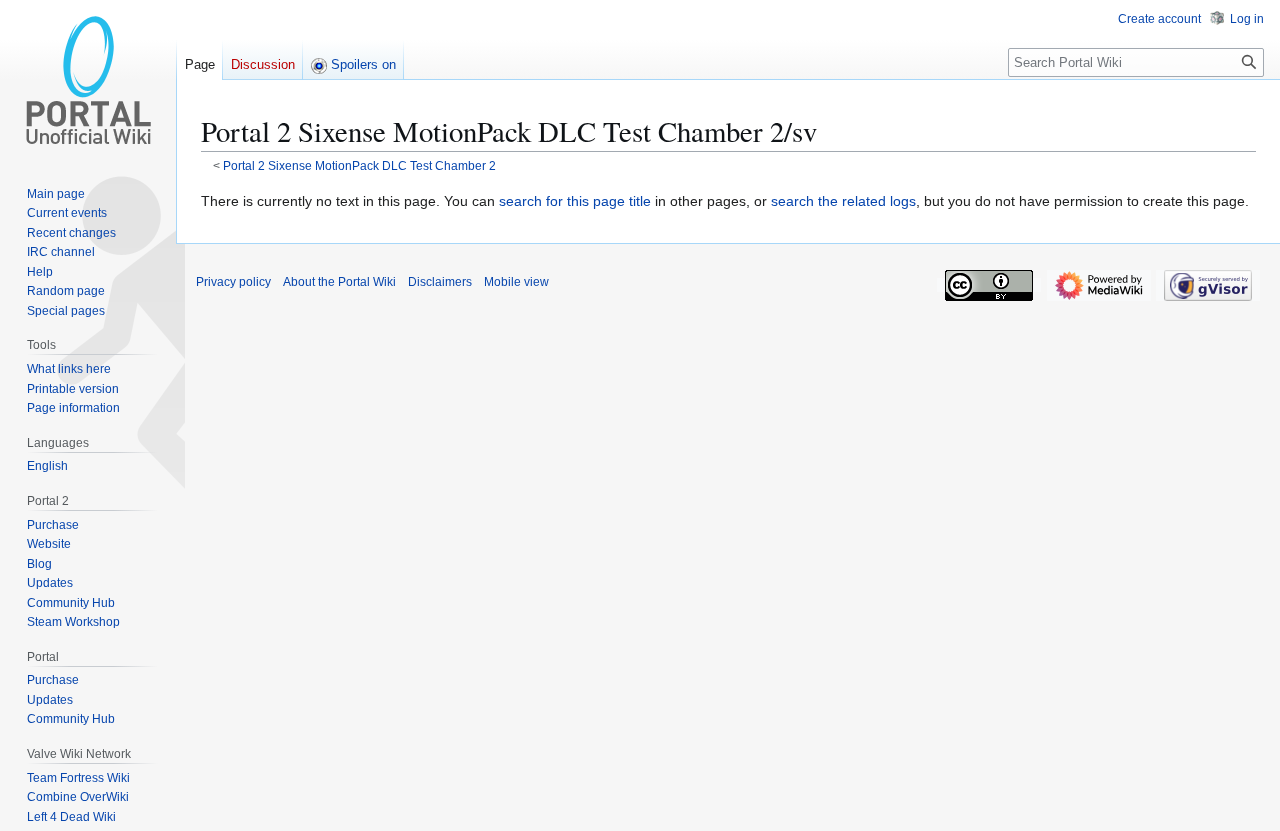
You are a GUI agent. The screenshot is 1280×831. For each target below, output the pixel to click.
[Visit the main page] (88, 80)
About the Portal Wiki (339, 282)
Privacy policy (233, 282)
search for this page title (575, 201)
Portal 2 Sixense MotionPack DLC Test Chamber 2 (359, 165)
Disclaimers (440, 282)
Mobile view (516, 282)
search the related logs (843, 201)
